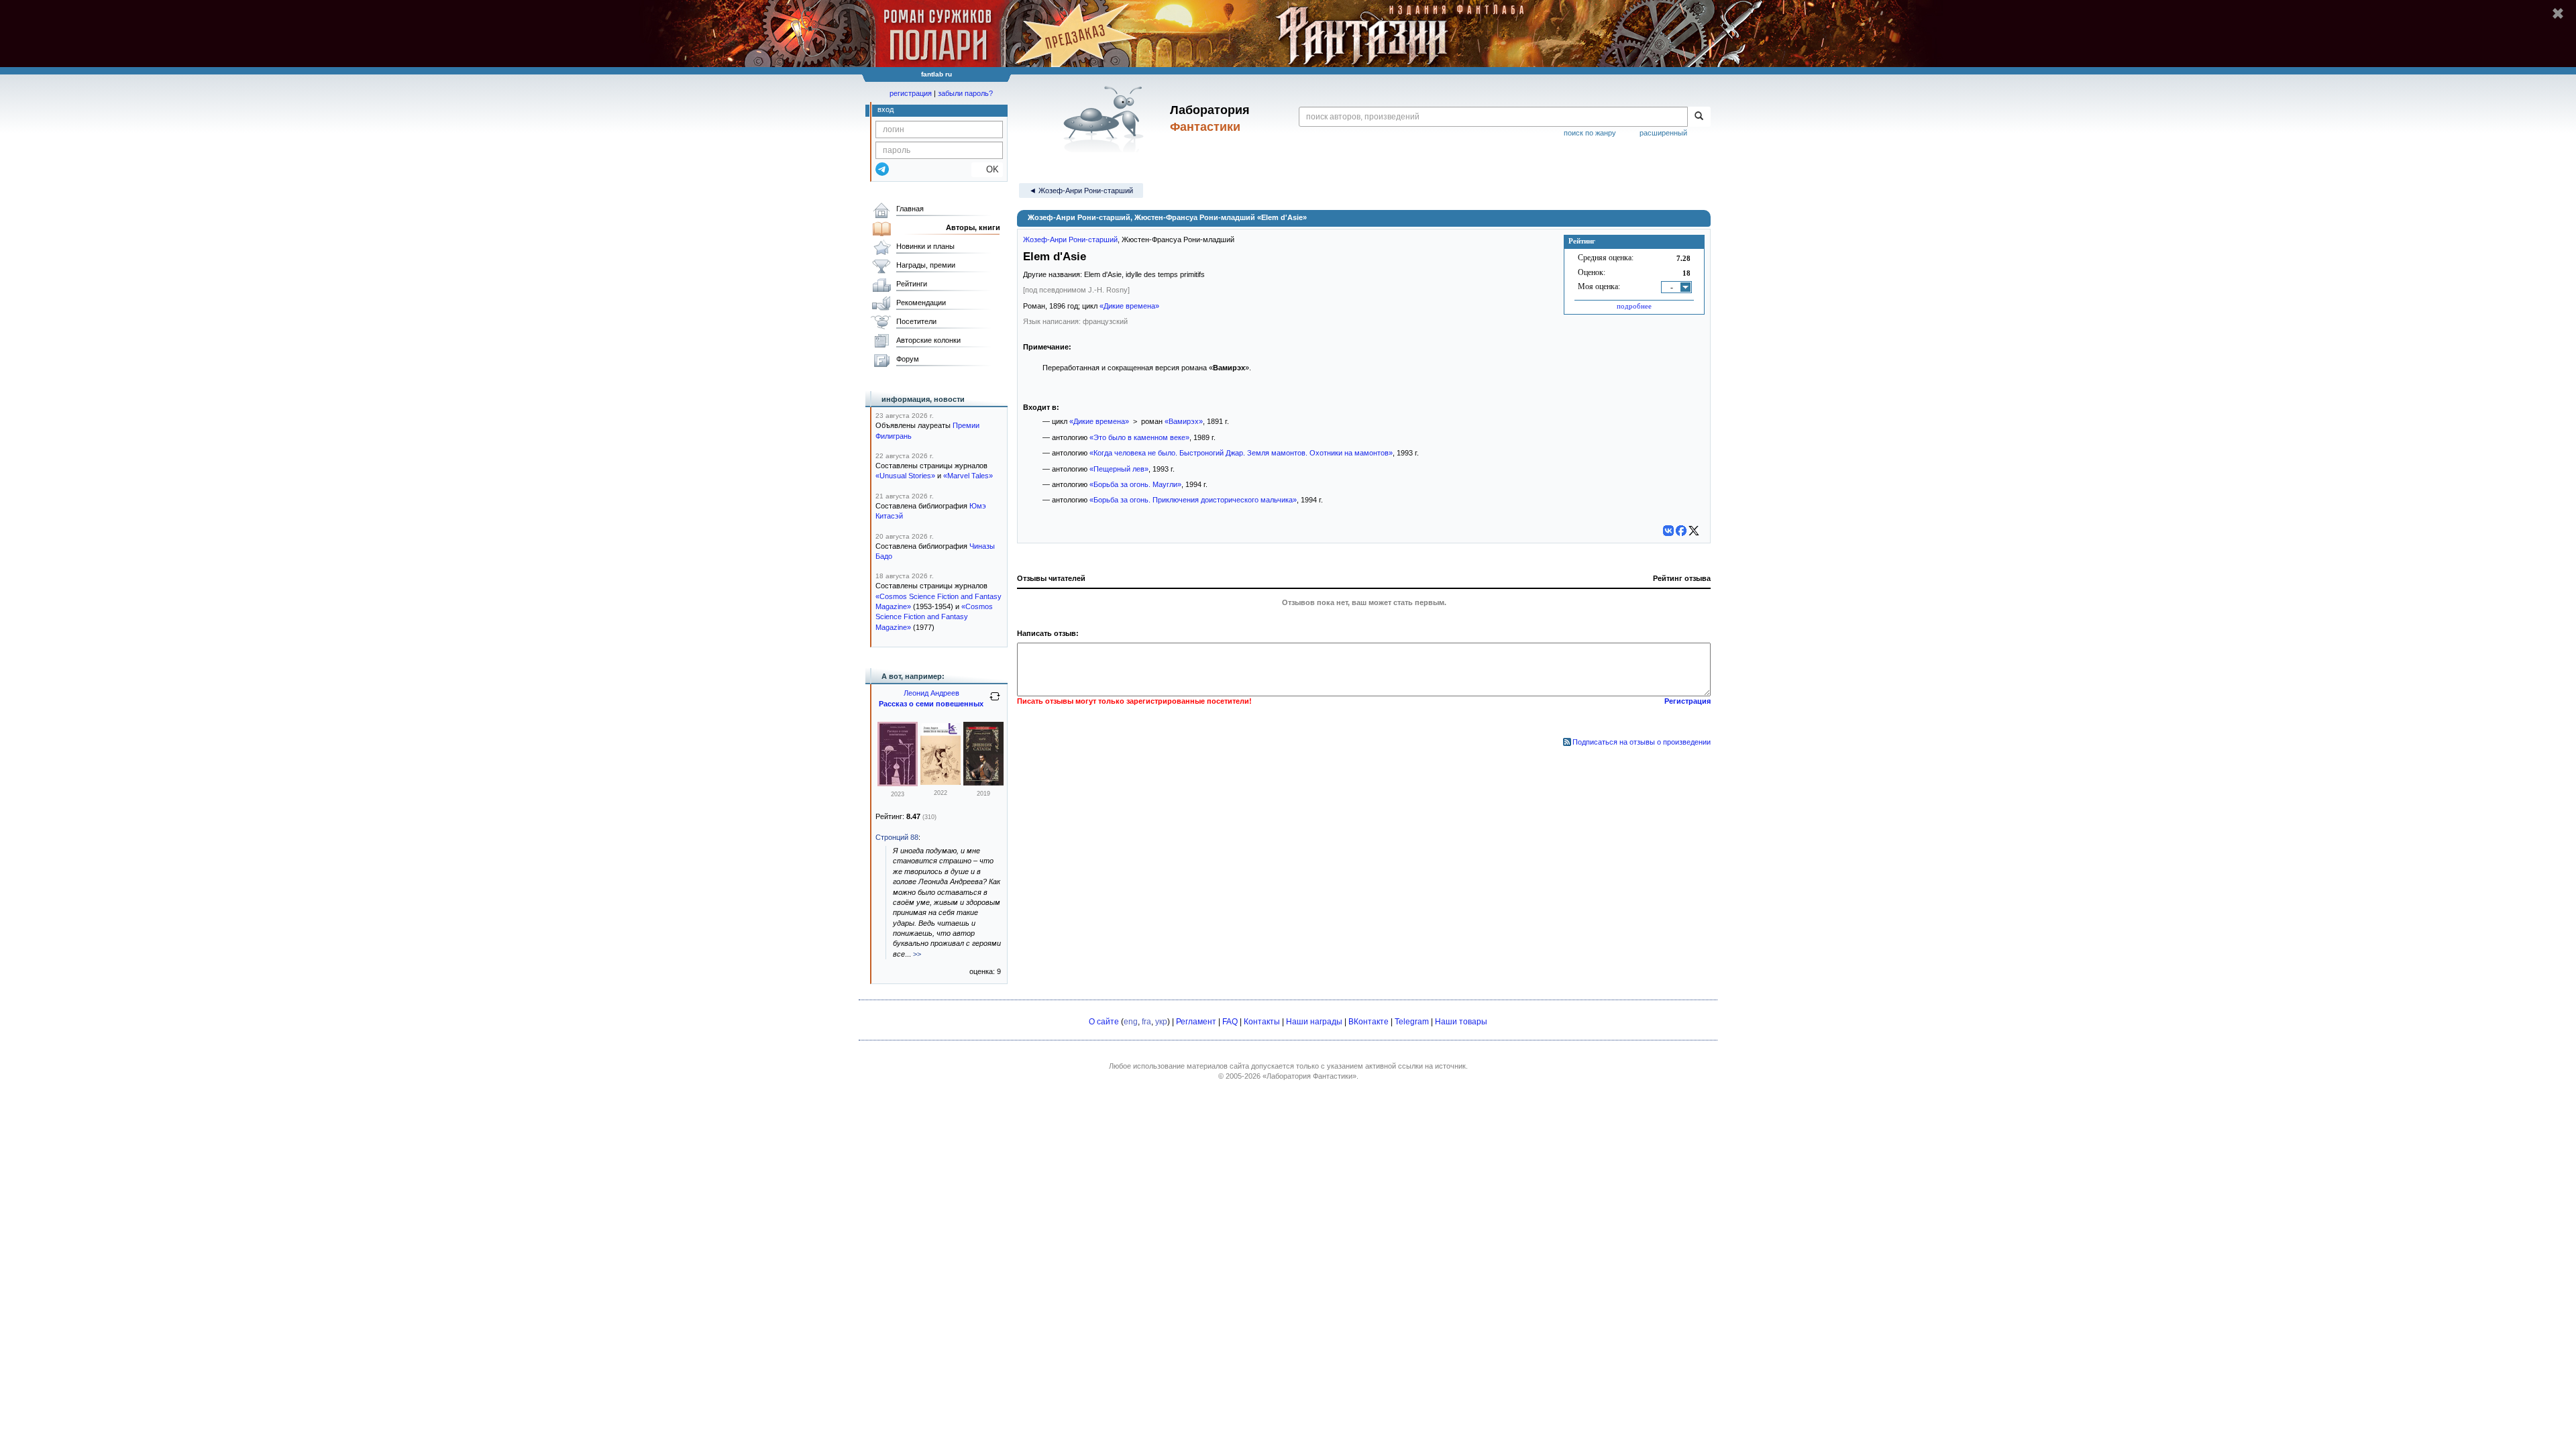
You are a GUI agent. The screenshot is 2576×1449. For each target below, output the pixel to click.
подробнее (1634, 306)
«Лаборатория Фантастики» (1309, 1076)
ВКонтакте (1368, 1022)
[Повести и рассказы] (941, 782)
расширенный (1663, 133)
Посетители (916, 321)
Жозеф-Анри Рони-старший (1070, 239)
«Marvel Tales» (968, 476)
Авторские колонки (928, 340)
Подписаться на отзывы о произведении (1642, 742)
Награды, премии (926, 265)
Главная (910, 209)
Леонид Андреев (931, 693)
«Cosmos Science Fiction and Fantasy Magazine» (934, 617)
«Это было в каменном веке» (1139, 437)
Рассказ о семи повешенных (931, 704)
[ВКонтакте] (1668, 531)
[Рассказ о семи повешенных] (898, 784)
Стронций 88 (897, 837)
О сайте (1104, 1022)
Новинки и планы (925, 246)
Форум (908, 359)
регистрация (911, 93)
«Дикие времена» (1129, 306)
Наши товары (1461, 1022)
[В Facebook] (1681, 531)
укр (1161, 1022)
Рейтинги (912, 284)
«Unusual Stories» (905, 476)
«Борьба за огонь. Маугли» (1135, 484)
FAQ (1230, 1022)
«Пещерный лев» (1119, 469)
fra (1146, 1022)
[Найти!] (1699, 117)
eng (1131, 1022)
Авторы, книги (973, 227)
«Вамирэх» (1184, 421)
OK (987, 169)
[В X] (1694, 531)
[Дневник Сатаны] (983, 783)
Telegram (1412, 1022)
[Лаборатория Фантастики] (1106, 119)
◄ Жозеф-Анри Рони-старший (1081, 191)
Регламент (1196, 1022)
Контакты (1262, 1022)
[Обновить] (995, 702)
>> (917, 954)
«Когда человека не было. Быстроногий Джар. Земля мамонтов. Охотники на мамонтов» (1241, 453)
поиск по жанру (1590, 133)
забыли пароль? (965, 93)
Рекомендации (921, 303)
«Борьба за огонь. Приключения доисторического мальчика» (1193, 500)
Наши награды (1314, 1022)
